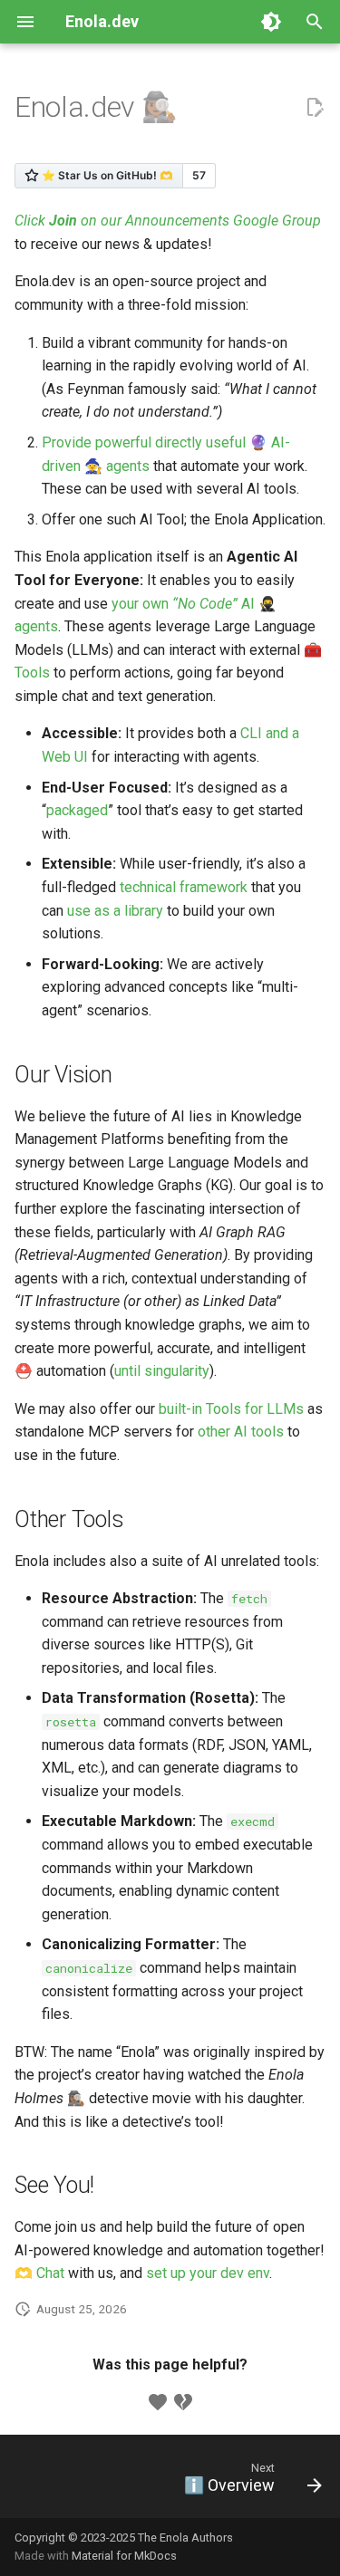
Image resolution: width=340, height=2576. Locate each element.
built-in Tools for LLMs (231, 1409)
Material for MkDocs (124, 2556)
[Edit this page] (315, 108)
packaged (77, 810)
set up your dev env (208, 2273)
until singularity (162, 1371)
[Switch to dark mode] (271, 22)
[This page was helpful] (158, 2402)
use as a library (115, 911)
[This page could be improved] (183, 2402)
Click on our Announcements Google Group (168, 221)
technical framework (184, 887)
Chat (50, 2273)
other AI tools (241, 1432)
